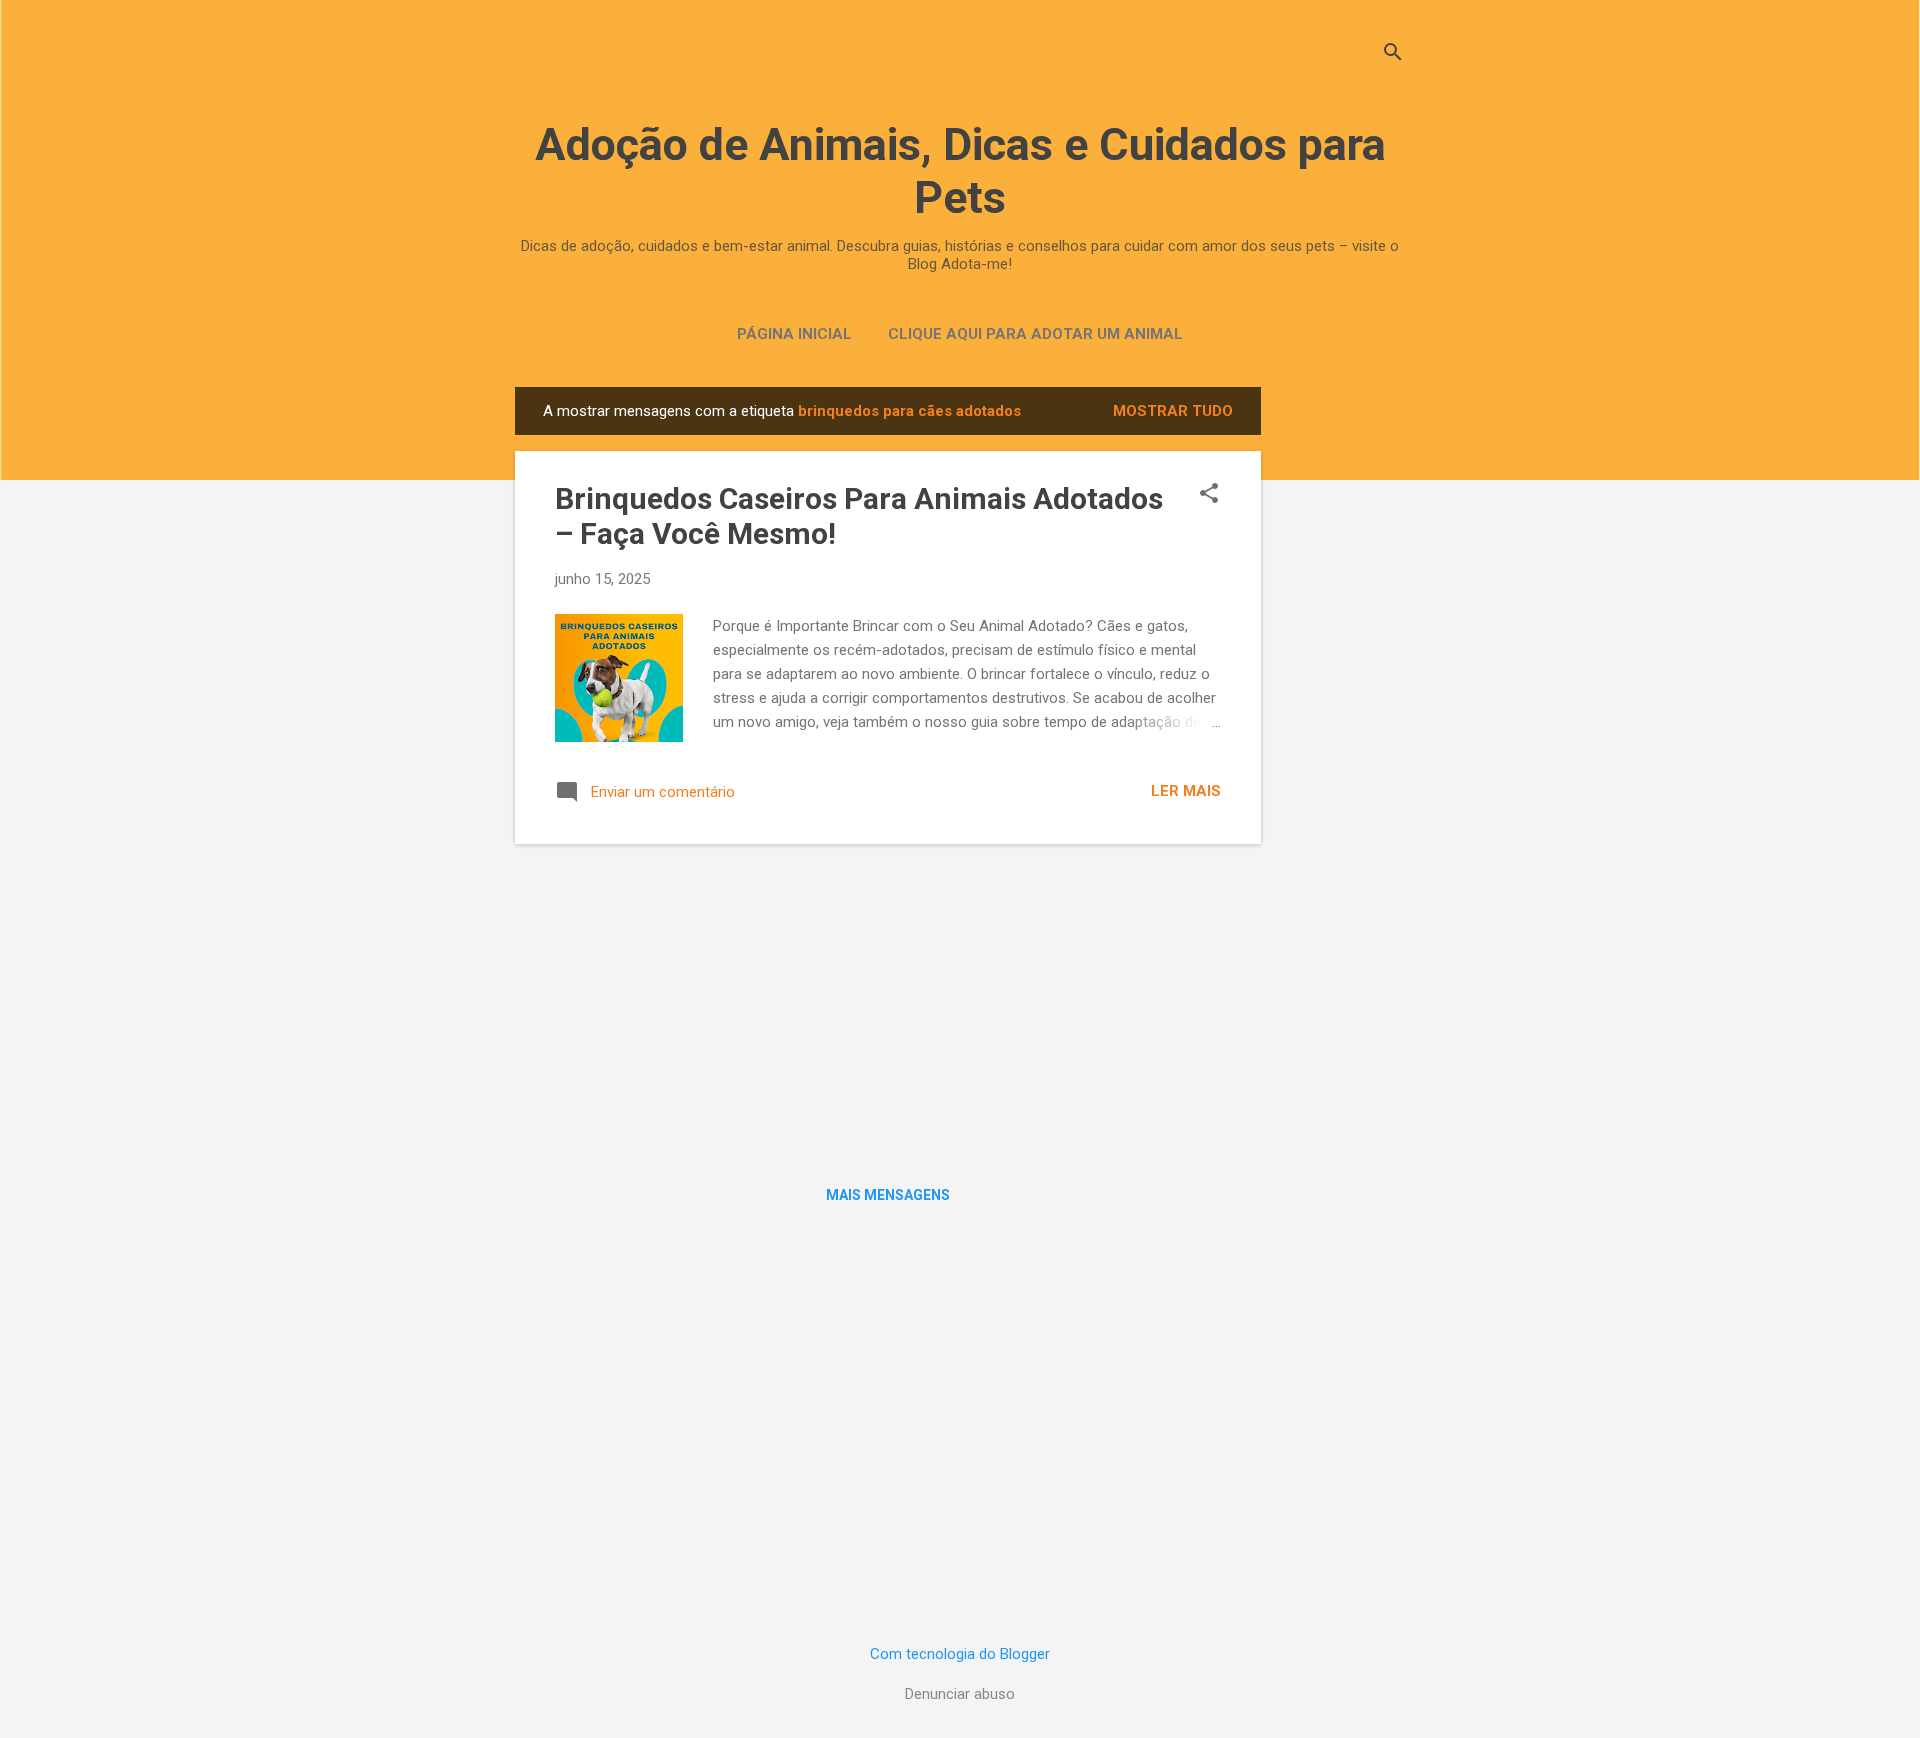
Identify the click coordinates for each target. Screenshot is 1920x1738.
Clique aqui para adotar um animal (1035, 334)
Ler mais (1186, 791)
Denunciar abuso (960, 1694)
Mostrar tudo (1173, 411)
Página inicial (794, 334)
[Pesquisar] (1393, 54)
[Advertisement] (1341, 687)
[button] (1209, 495)
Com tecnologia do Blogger (960, 1654)
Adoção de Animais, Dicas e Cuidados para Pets (960, 171)
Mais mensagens (888, 1195)
